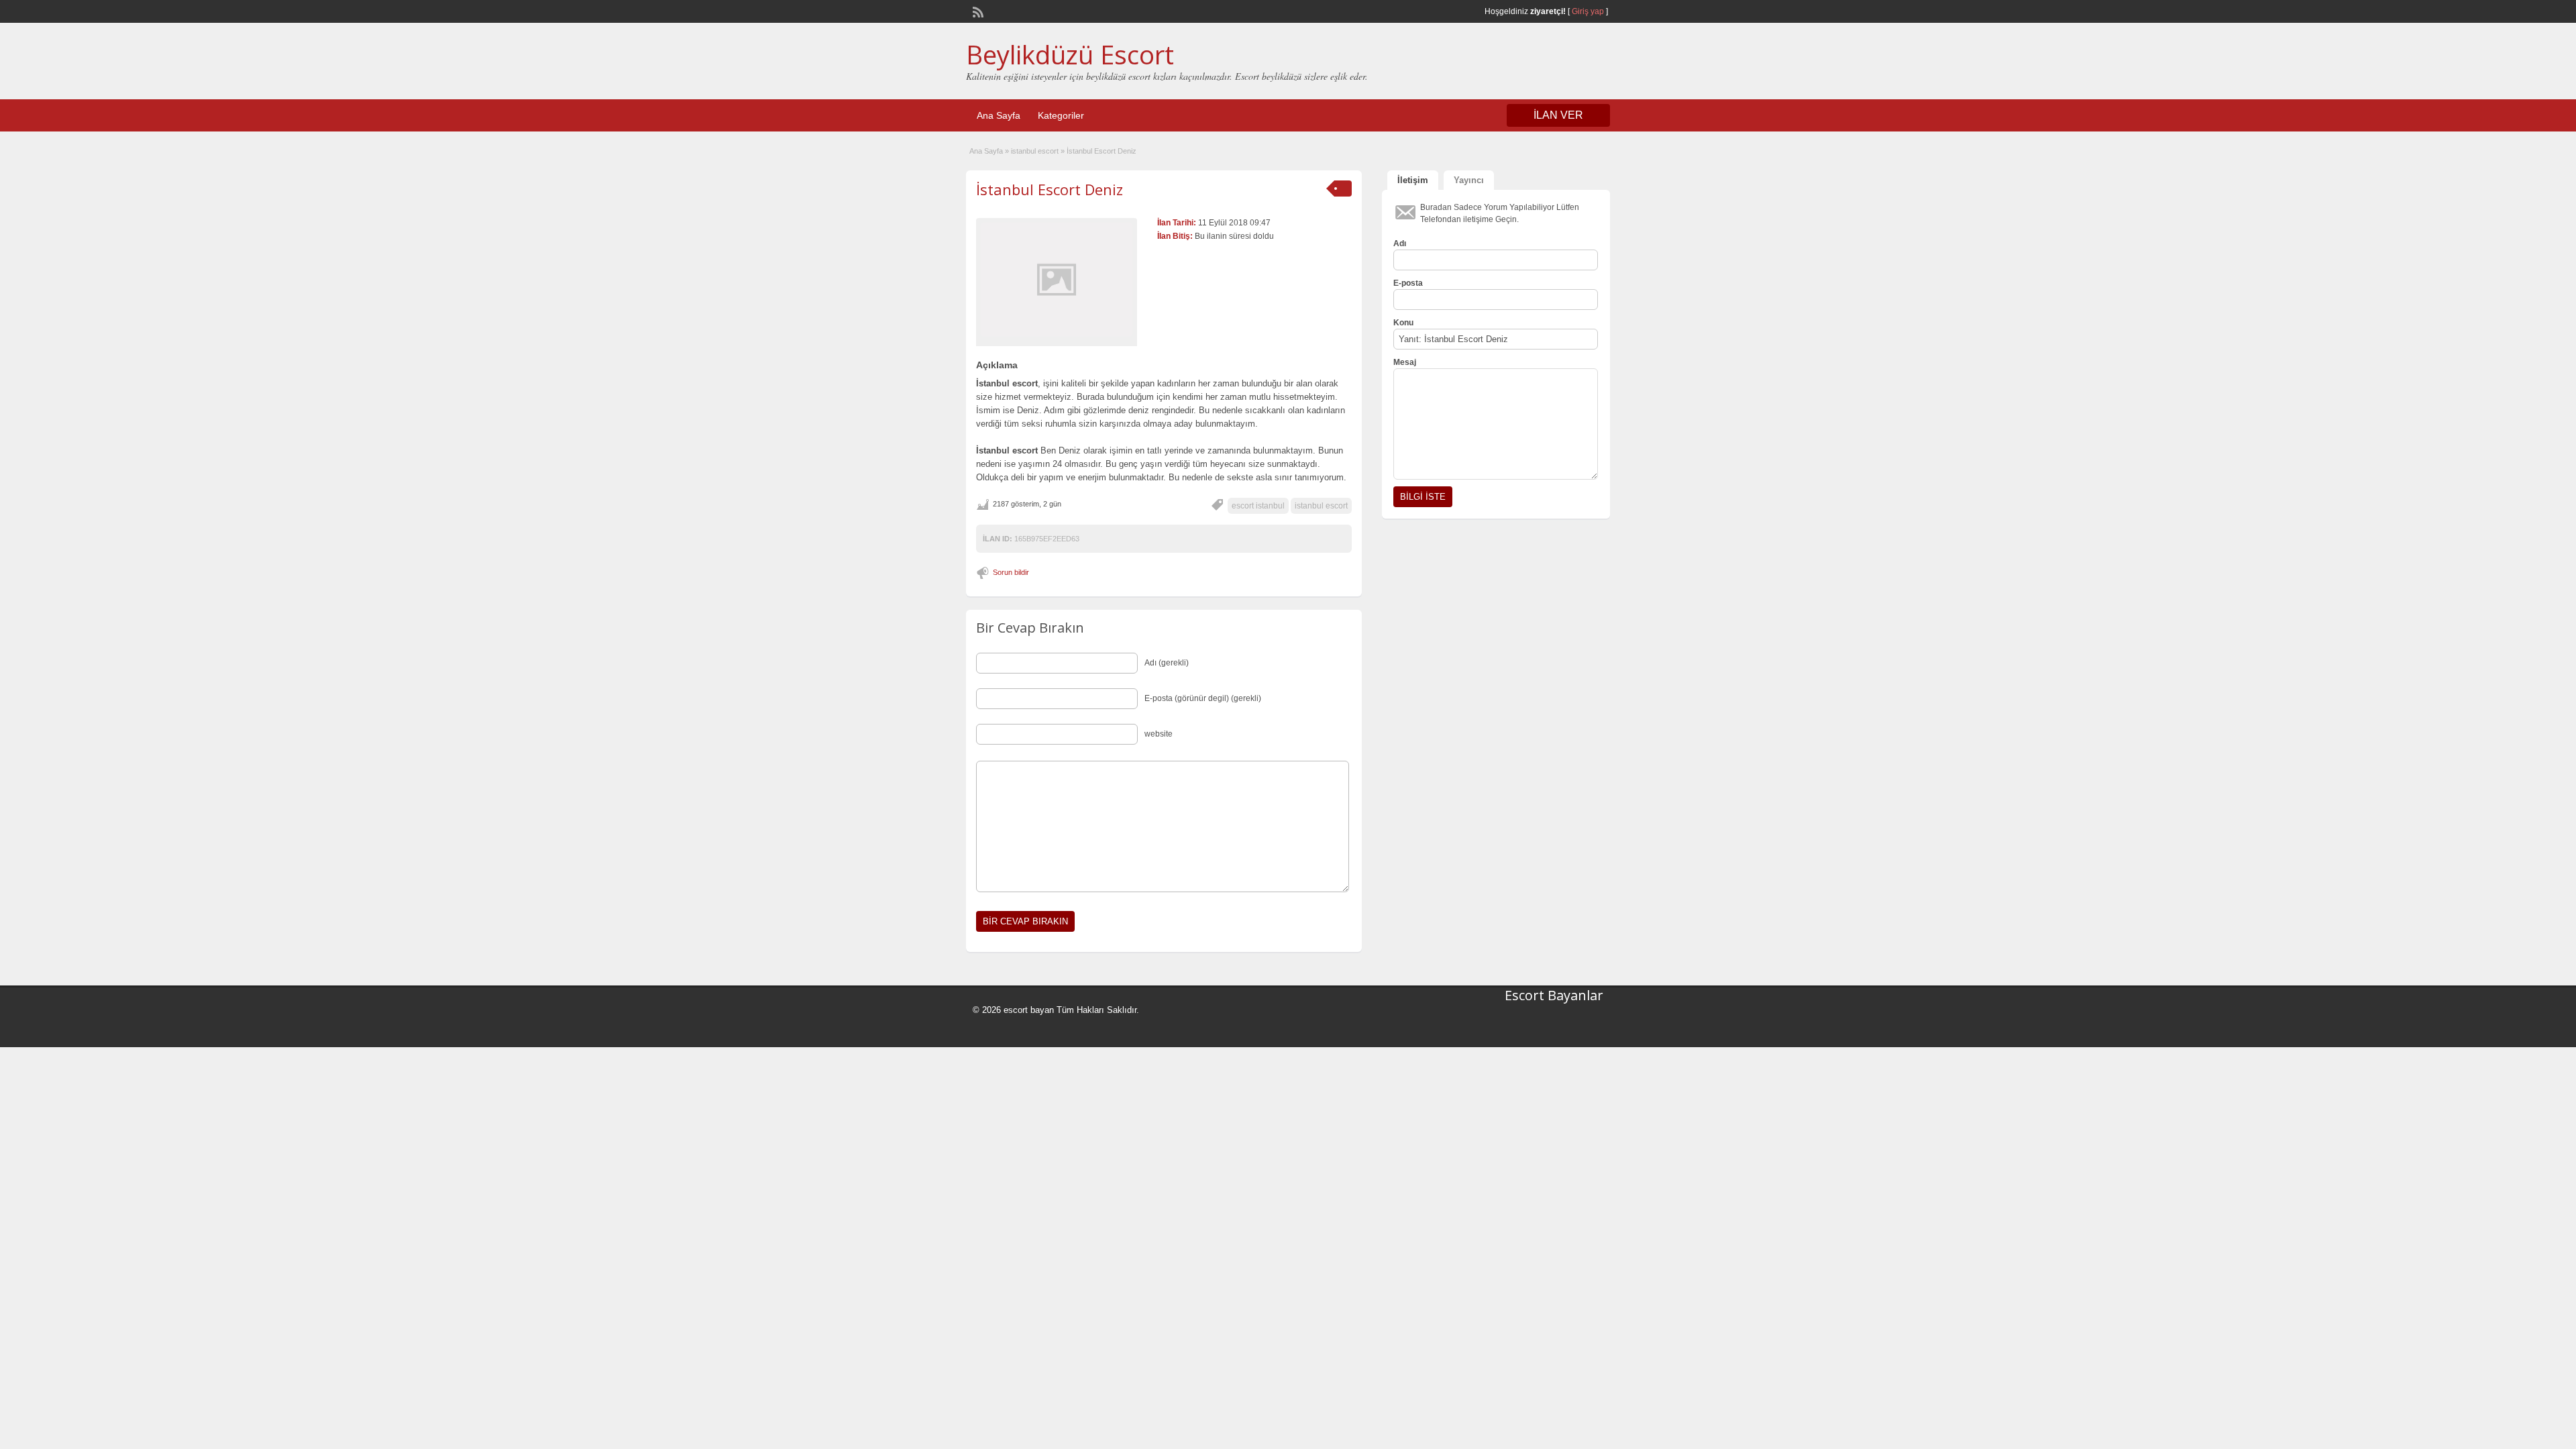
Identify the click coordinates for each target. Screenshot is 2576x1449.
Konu (1403, 323)
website (1159, 734)
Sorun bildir (1011, 572)
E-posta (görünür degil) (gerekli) (1203, 698)
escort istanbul (1258, 506)
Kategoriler (1061, 115)
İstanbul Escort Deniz (1050, 189)
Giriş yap (1588, 11)
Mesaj (1405, 362)
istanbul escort (1035, 151)
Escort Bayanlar (1554, 995)
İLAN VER (1558, 115)
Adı (1400, 244)
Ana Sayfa (999, 115)
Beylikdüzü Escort (1070, 54)
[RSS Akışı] (977, 11)
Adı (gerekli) (1167, 663)
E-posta (1408, 283)
